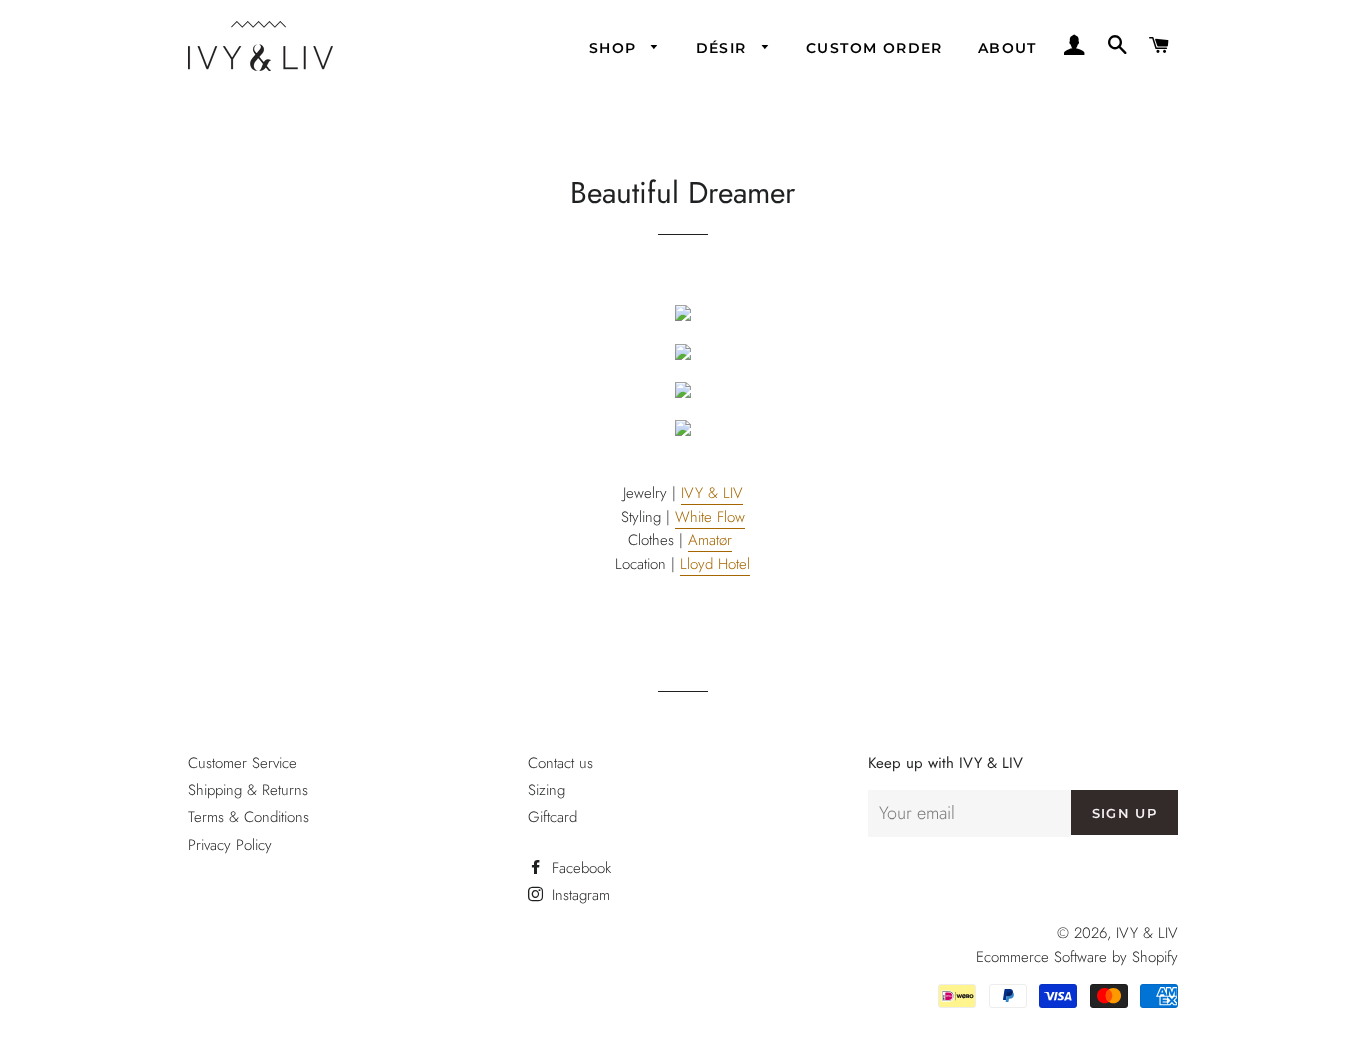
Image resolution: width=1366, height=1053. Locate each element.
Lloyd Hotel (715, 564)
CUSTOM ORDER (874, 48)
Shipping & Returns (248, 790)
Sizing (546, 790)
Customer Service (242, 763)
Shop (615, 48)
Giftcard (552, 817)
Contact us (560, 763)
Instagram (578, 895)
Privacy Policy (230, 845)
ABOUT (1007, 48)
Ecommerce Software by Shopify (1077, 957)
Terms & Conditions (248, 817)
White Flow (710, 517)
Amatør (710, 540)
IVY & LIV (712, 493)
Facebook (579, 868)
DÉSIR (724, 48)
